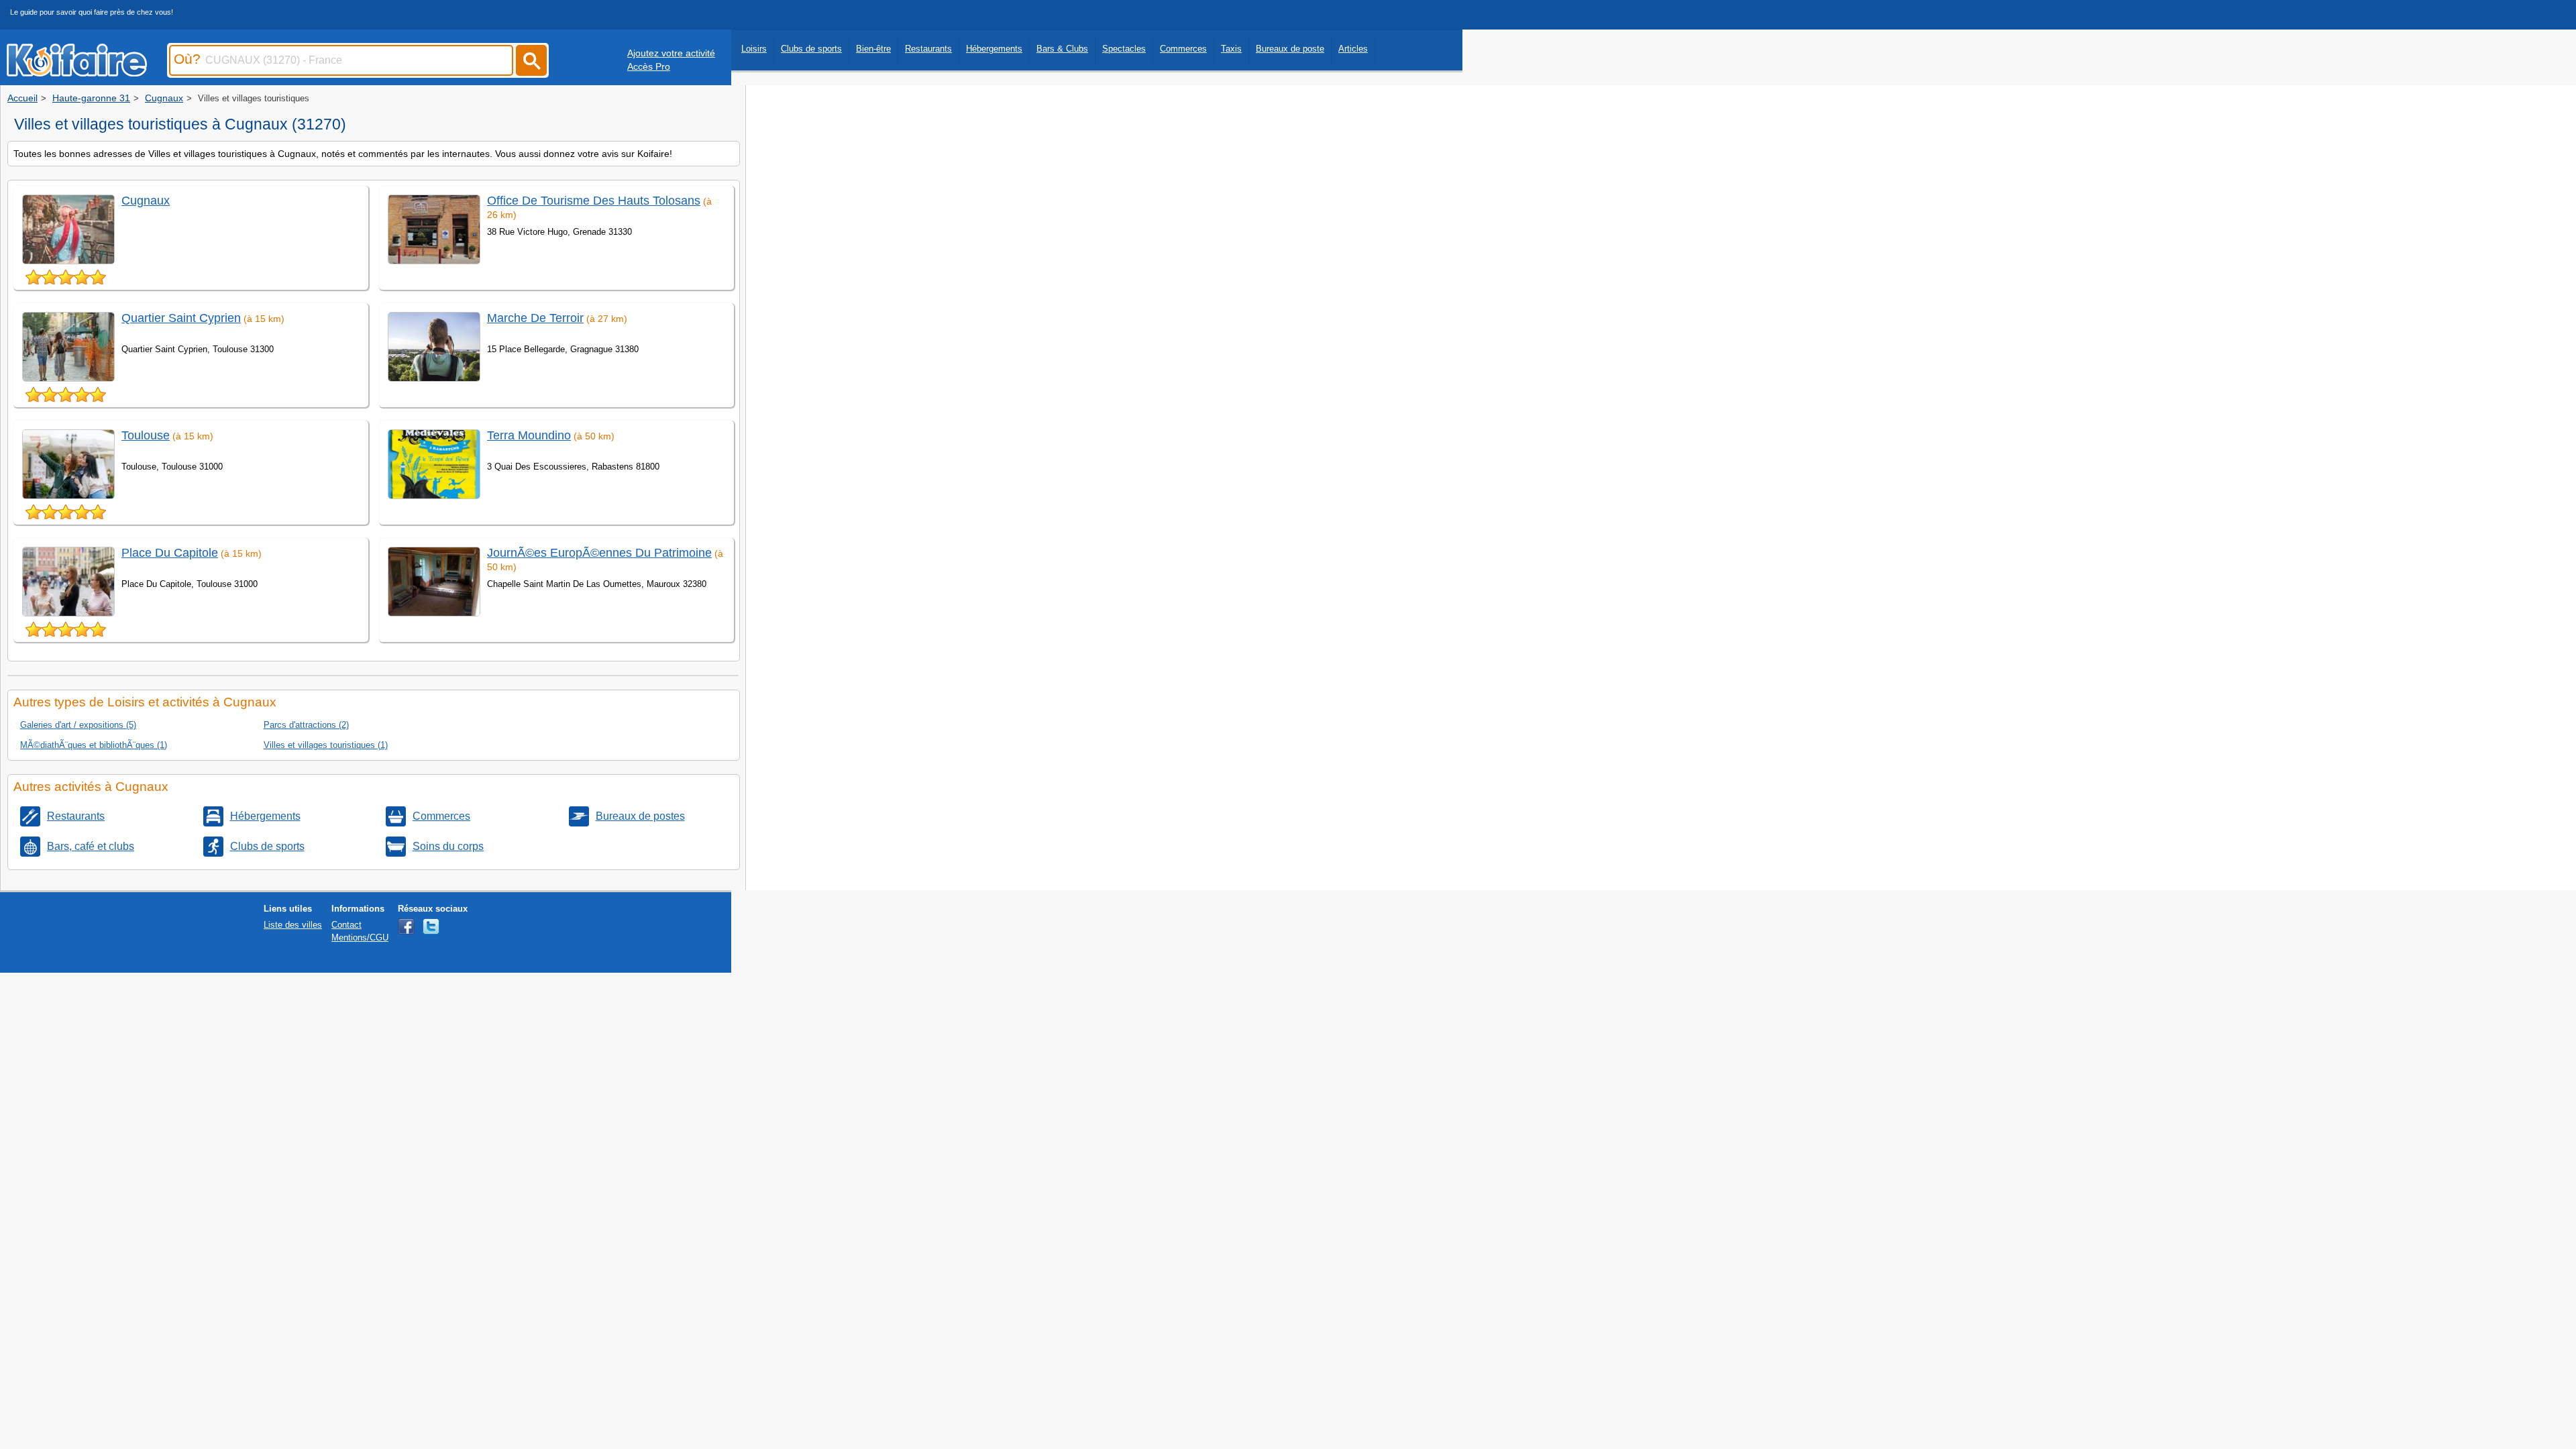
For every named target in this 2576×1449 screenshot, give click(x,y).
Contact (346, 925)
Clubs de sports (811, 49)
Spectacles (1124, 49)
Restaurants (928, 49)
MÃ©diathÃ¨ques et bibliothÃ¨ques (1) (94, 745)
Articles (1353, 49)
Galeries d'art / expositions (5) (78, 725)
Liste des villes (293, 925)
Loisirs (754, 49)
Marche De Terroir (535, 318)
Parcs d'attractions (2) (306, 725)
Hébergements (994, 49)
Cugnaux (146, 201)
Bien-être (873, 49)
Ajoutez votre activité (671, 53)
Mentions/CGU (360, 937)
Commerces (1183, 49)
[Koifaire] (77, 72)
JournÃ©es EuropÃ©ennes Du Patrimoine (599, 553)
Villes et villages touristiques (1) (326, 745)
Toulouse (146, 435)
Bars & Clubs (1062, 49)
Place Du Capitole (170, 553)
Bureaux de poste (1290, 49)
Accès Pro (649, 66)
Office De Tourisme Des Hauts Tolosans (594, 201)
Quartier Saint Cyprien (181, 318)
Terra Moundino (529, 435)
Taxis (1231, 49)
